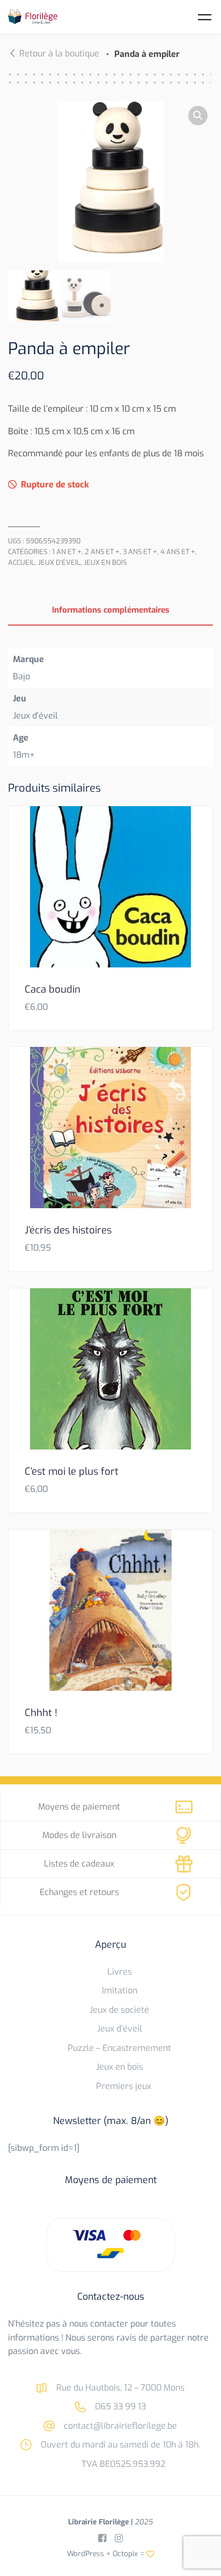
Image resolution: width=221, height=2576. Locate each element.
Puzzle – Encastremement (119, 2048)
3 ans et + (140, 552)
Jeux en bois (105, 562)
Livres (120, 1972)
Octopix (125, 2553)
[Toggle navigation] (205, 17)
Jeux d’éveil (120, 2029)
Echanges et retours (79, 1892)
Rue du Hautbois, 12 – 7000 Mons (119, 2388)
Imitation (120, 1990)
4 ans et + (178, 552)
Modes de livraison (79, 1835)
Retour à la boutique (59, 53)
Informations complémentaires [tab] (111, 610)
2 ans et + (102, 552)
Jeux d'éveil (59, 562)
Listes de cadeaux (79, 1864)
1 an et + (67, 552)
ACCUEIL (21, 562)
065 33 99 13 (119, 2406)
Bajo (21, 676)
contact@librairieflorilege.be (119, 2426)
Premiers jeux (124, 2086)
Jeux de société (119, 2010)
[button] (198, 116)
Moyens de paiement (79, 1807)
